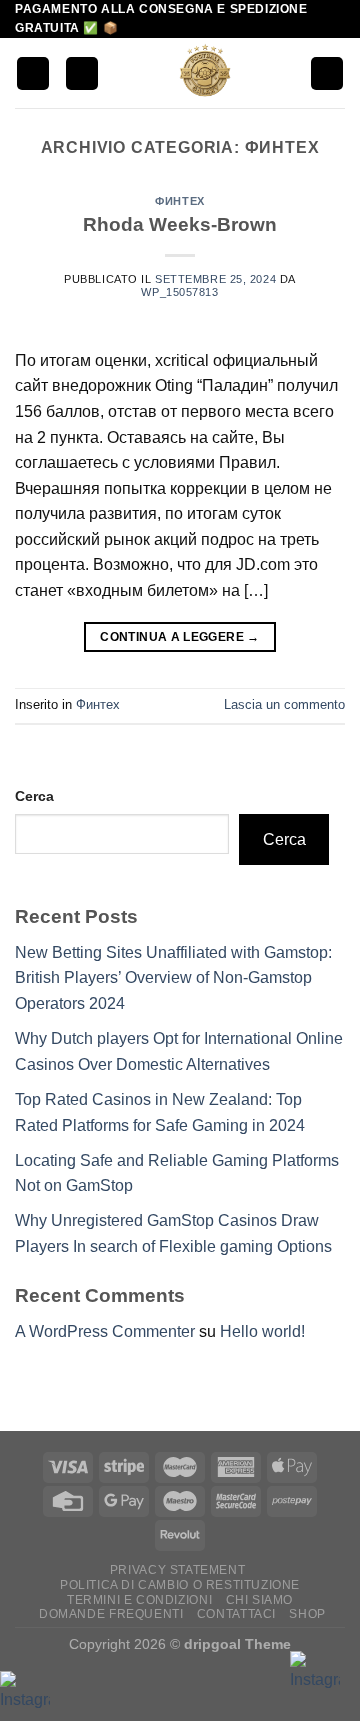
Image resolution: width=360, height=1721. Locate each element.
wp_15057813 (179, 292)
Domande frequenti (111, 1614)
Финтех (179, 201)
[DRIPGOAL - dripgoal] (204, 73)
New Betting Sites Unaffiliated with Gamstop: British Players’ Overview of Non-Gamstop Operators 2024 (173, 978)
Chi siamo (260, 1600)
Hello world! (262, 1331)
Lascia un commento (284, 704)
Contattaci (236, 1614)
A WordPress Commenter (105, 1331)
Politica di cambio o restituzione (180, 1585)
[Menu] (33, 73)
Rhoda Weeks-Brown (180, 224)
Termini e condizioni (139, 1600)
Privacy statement (177, 1570)
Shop (307, 1614)
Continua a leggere (179, 637)
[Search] (82, 73)
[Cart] (327, 73)
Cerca (34, 796)
